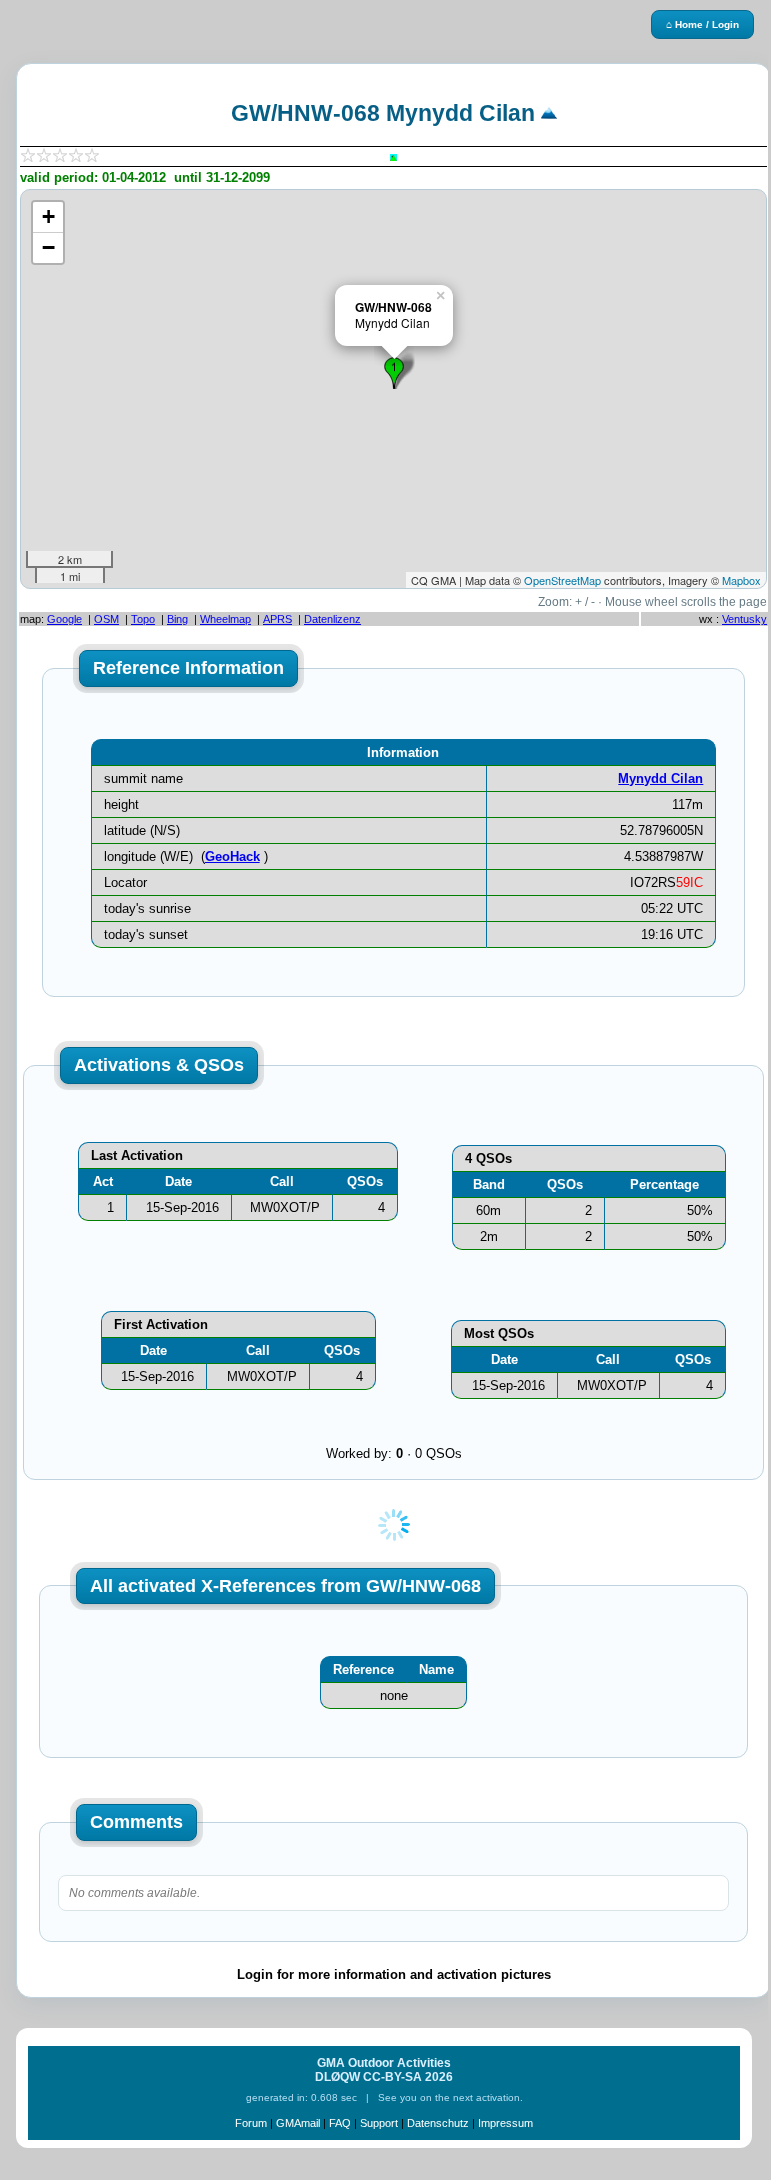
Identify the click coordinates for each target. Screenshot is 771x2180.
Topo (143, 619)
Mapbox (741, 580)
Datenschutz (438, 2123)
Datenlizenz (332, 619)
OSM (106, 619)
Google (64, 619)
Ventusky (744, 619)
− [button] (48, 247)
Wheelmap (225, 619)
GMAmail (298, 2123)
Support (379, 2123)
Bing (177, 619)
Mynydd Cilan (660, 778)
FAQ (340, 2123)
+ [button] (48, 216)
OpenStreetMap (562, 580)
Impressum (505, 2123)
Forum (251, 2123)
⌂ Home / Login (702, 24)
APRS (277, 619)
